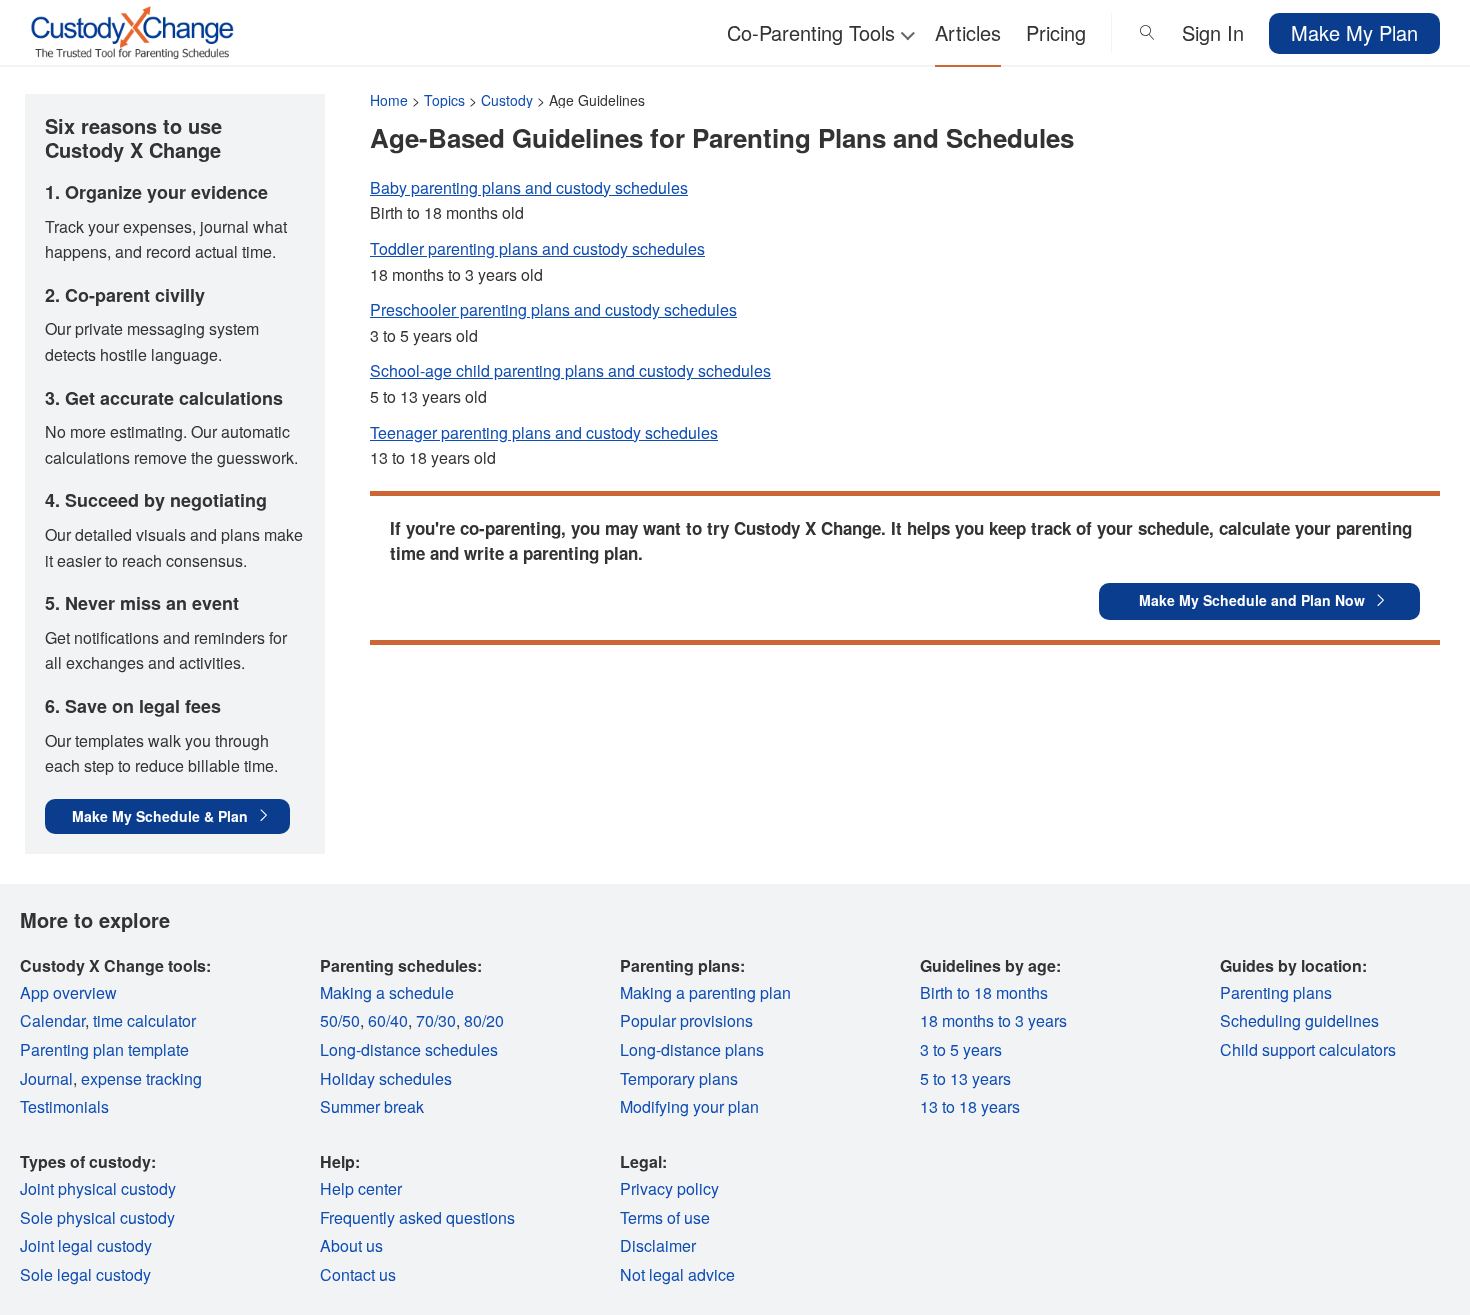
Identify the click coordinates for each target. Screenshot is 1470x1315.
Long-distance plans (692, 1049)
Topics (444, 100)
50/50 (340, 1020)
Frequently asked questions (417, 1217)
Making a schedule (387, 992)
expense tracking (141, 1078)
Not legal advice (677, 1274)
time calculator (144, 1020)
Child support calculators (1308, 1049)
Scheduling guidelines (1299, 1020)
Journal (46, 1078)
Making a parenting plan (705, 992)
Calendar (52, 1020)
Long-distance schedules (409, 1049)
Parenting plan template (104, 1049)
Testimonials (64, 1106)
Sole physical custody (97, 1217)
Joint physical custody (98, 1188)
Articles (968, 32)
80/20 (484, 1020)
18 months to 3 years (993, 1020)
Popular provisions (686, 1020)
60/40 (388, 1020)
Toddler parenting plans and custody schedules (537, 248)
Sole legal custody (85, 1274)
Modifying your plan (689, 1106)
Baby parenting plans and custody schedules (529, 187)
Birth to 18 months (984, 992)
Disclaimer (658, 1245)
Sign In (1213, 32)
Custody (507, 100)
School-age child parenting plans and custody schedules (570, 370)
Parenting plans (1276, 992)
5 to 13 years (965, 1078)
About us (351, 1245)
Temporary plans (679, 1078)
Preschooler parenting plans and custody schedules (553, 309)
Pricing (1056, 32)
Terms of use (665, 1217)
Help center (361, 1188)
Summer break (372, 1106)
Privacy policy (669, 1188)
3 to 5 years (961, 1049)
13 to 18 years (970, 1106)
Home (389, 100)
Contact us (358, 1274)
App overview (68, 992)
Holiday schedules (386, 1078)
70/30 (436, 1020)
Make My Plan (1354, 32)
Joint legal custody (86, 1245)
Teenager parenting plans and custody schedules (544, 432)
